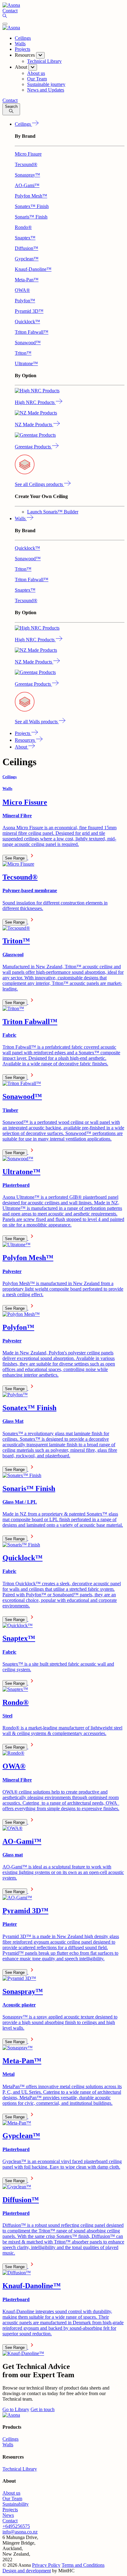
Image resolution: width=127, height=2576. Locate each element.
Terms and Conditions (83, 2565)
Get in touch (43, 2409)
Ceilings (23, 38)
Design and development (27, 2571)
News (8, 2515)
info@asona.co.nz (20, 2532)
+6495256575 (16, 2526)
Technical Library (20, 2469)
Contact (10, 2521)
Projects (23, 49)
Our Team (12, 2498)
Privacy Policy (46, 2565)
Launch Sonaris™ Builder (53, 512)
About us (11, 2493)
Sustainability (16, 2504)
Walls (20, 44)
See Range (15, 858)
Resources (25, 740)
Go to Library (16, 2409)
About (22, 747)
